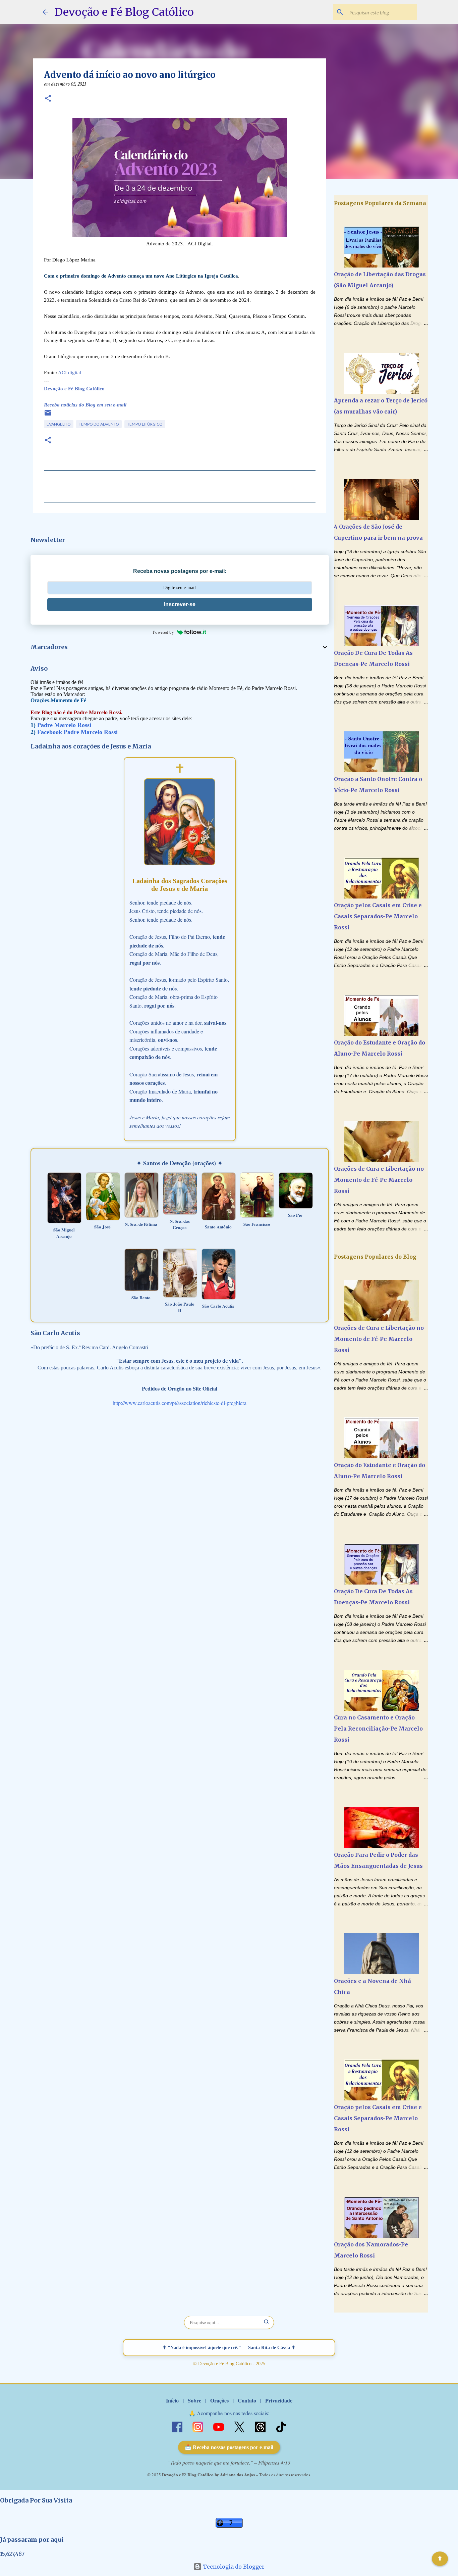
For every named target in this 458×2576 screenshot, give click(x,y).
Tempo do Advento (99, 424)
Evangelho (59, 424)
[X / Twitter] (240, 2426)
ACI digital (70, 373)
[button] (48, 99)
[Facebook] (178, 2426)
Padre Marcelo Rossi (64, 725)
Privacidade (279, 2400)
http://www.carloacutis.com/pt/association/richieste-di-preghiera (180, 1403)
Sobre (194, 2400)
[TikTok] (281, 2426)
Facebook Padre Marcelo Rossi (77, 732)
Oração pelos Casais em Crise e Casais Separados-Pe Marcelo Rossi (378, 916)
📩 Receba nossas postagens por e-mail (229, 2447)
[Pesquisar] (267, 2322)
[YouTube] (219, 2426)
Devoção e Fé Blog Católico (124, 12)
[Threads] (261, 2426)
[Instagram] (198, 2426)
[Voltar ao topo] (440, 2559)
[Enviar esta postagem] (48, 415)
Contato (247, 2400)
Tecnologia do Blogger (233, 2567)
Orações (219, 2400)
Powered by (163, 632)
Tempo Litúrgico (145, 424)
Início (172, 2400)
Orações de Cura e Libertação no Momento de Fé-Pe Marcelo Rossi (379, 1180)
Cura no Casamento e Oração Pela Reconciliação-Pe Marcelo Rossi (378, 1729)
